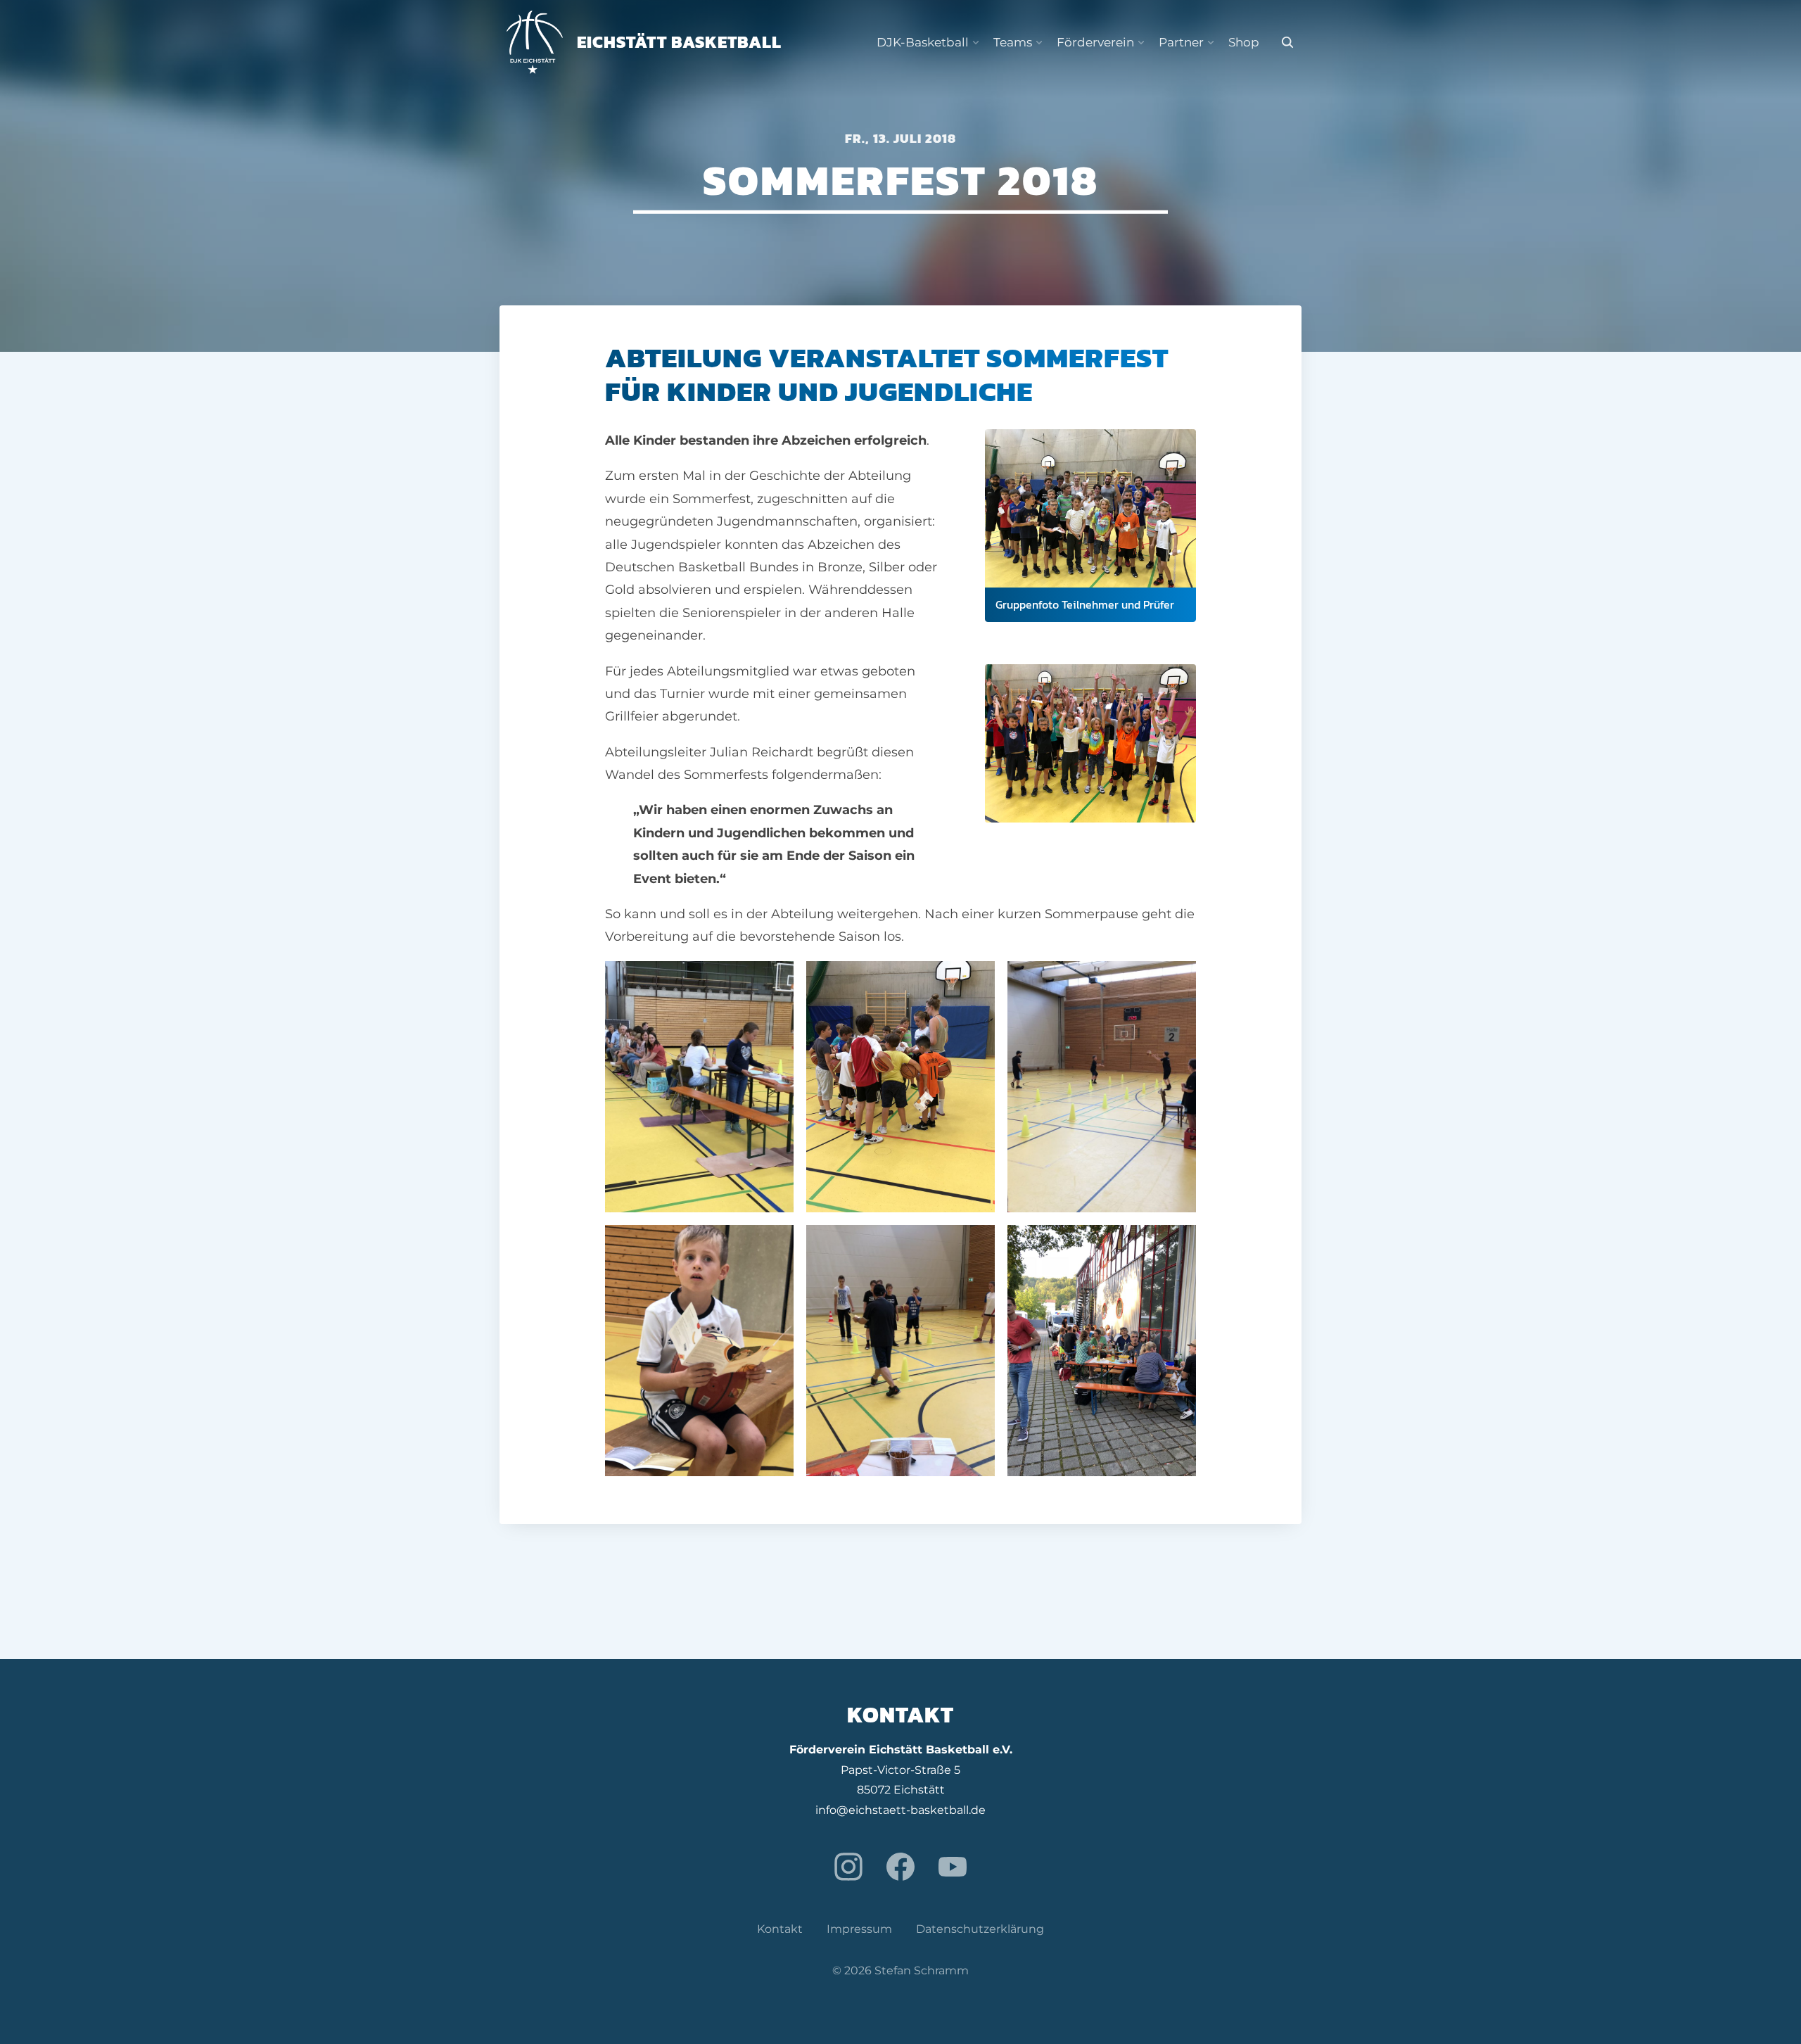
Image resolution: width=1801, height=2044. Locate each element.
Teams (1013, 42)
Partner (1181, 42)
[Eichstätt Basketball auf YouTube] (953, 1867)
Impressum (859, 1929)
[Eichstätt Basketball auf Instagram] (848, 1867)
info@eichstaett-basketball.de (900, 1810)
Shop (1244, 42)
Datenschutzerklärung (980, 1929)
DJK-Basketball (923, 42)
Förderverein (1095, 42)
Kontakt (780, 1929)
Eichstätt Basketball (679, 42)
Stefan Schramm (922, 1970)
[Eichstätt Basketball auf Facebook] (900, 1867)
